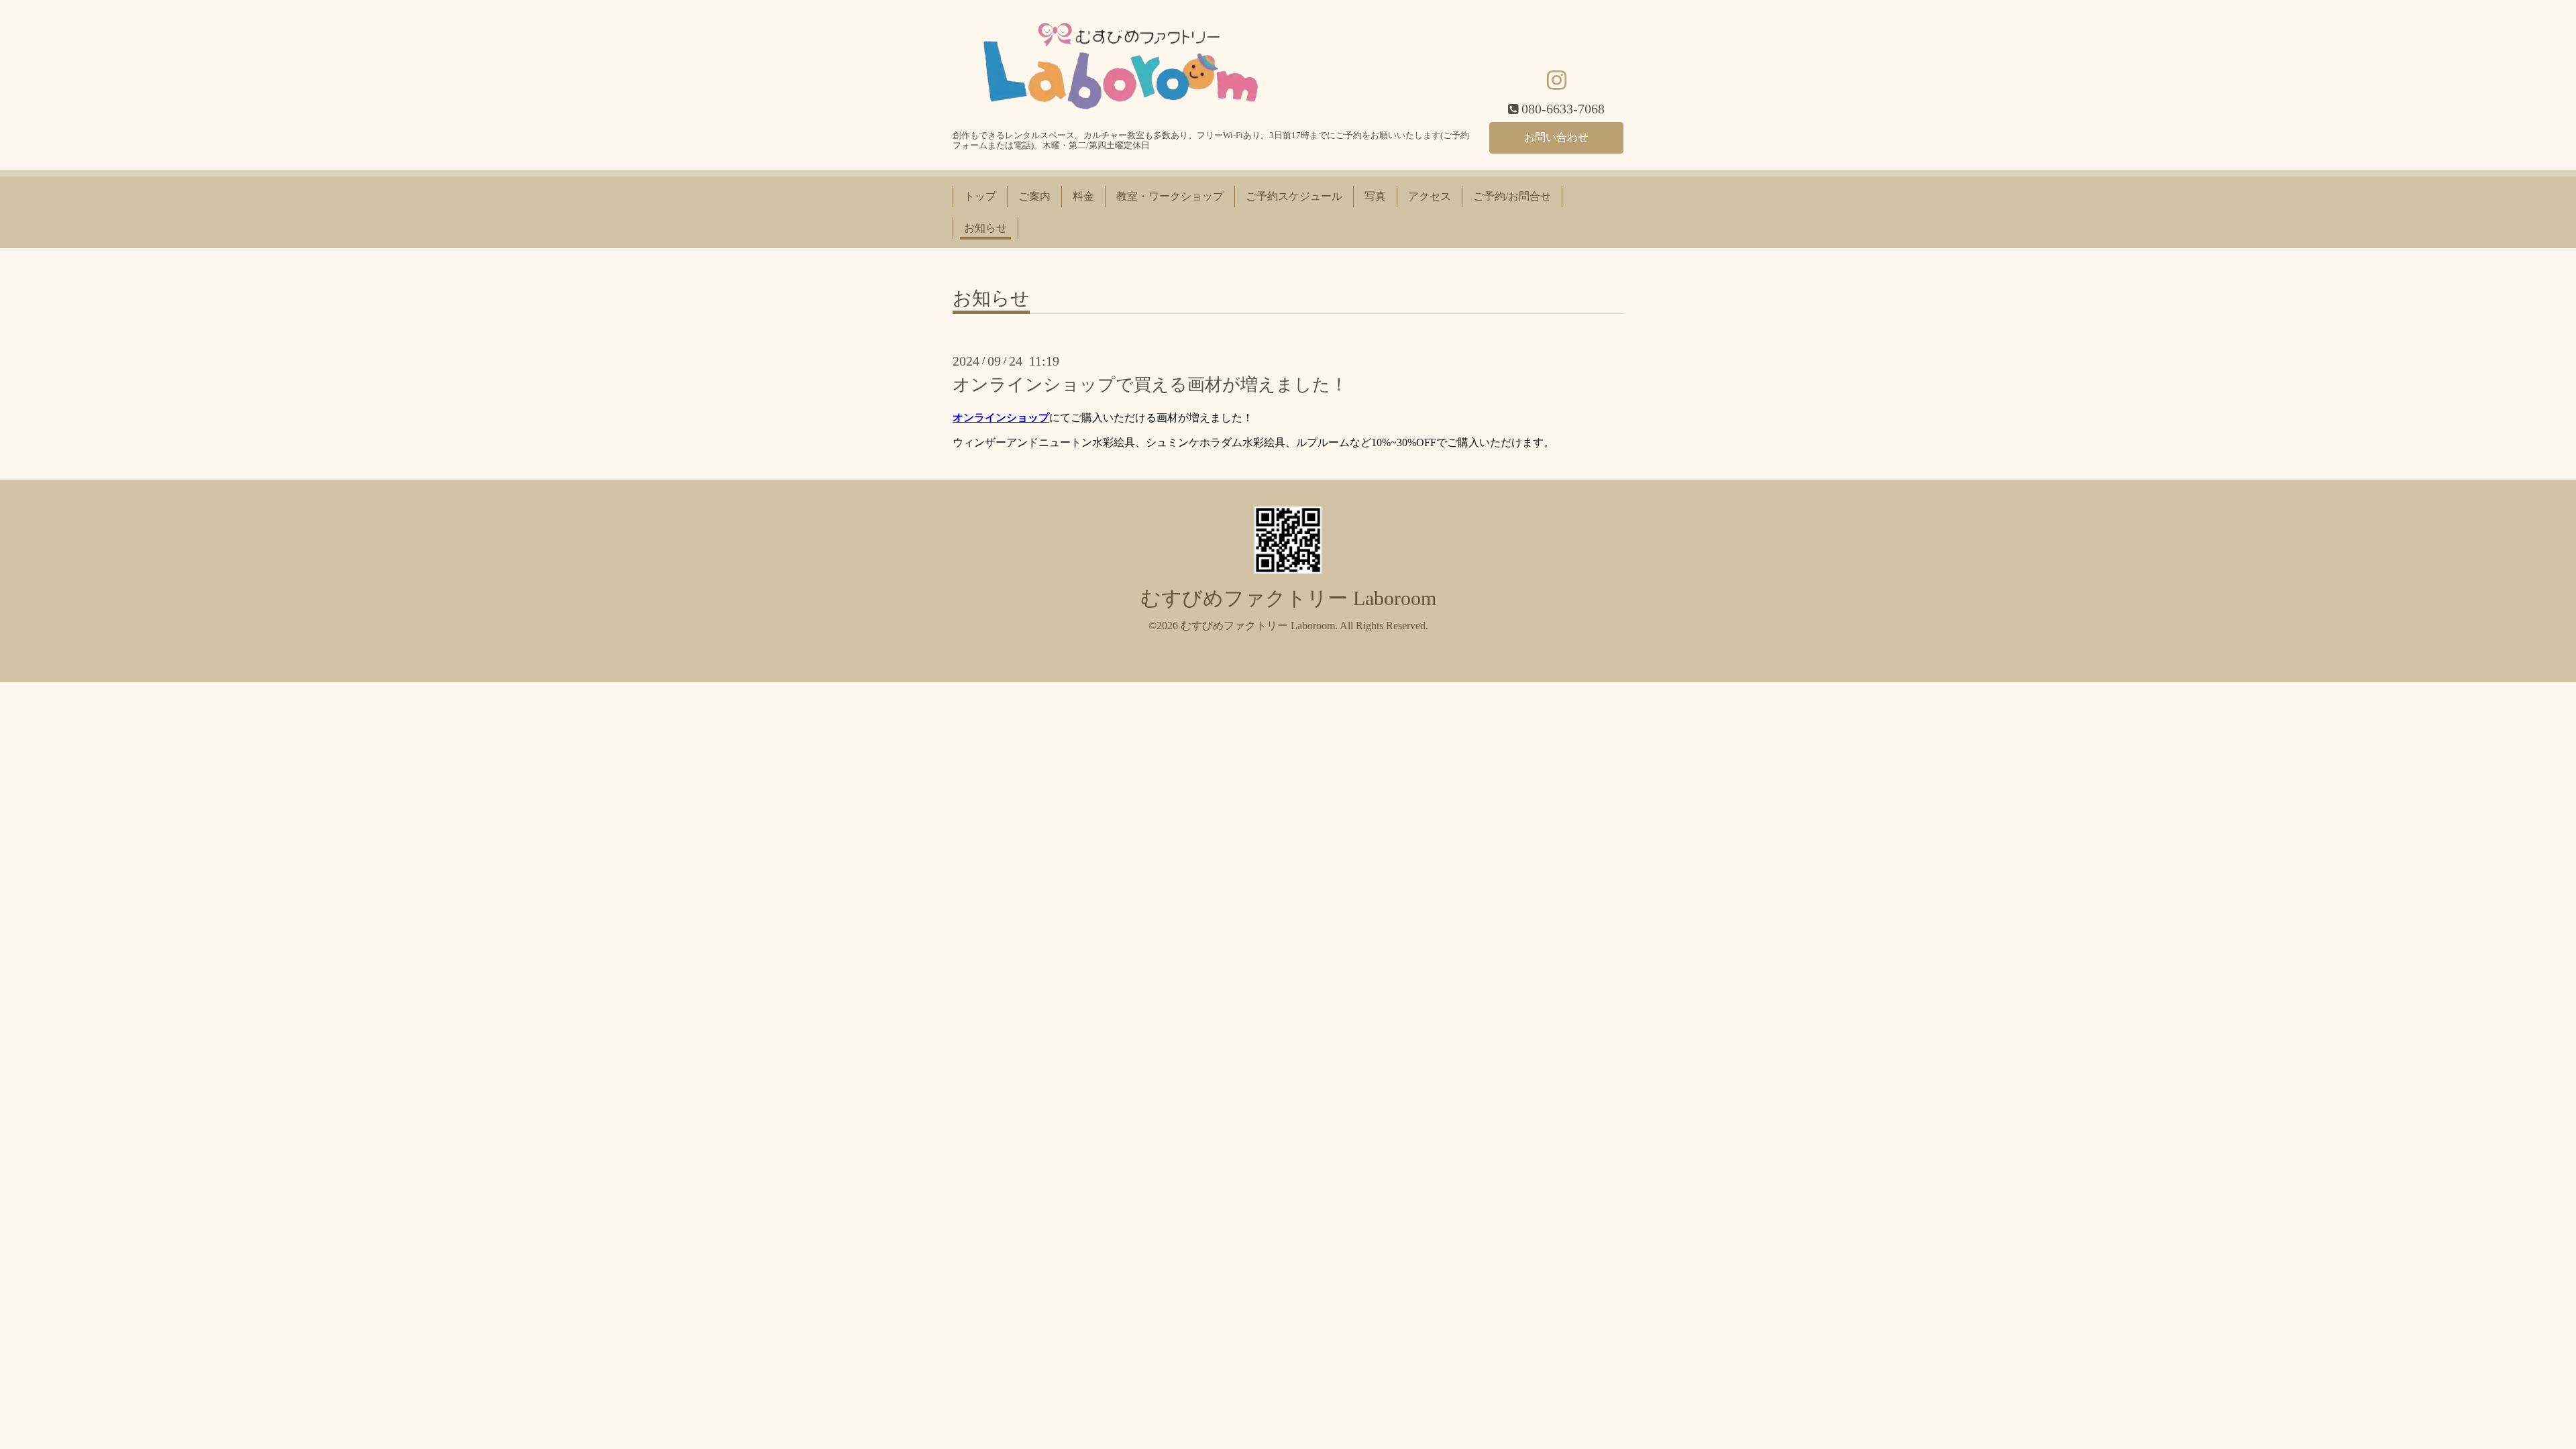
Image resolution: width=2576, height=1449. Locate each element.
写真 (1375, 196)
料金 (1083, 196)
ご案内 (1034, 196)
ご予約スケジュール (1294, 196)
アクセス (1430, 196)
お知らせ (985, 228)
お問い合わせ (1556, 137)
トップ (980, 196)
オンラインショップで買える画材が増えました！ (1150, 385)
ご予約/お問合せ (1512, 196)
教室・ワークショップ (1170, 196)
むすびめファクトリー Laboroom (1288, 598)
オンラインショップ (1001, 418)
